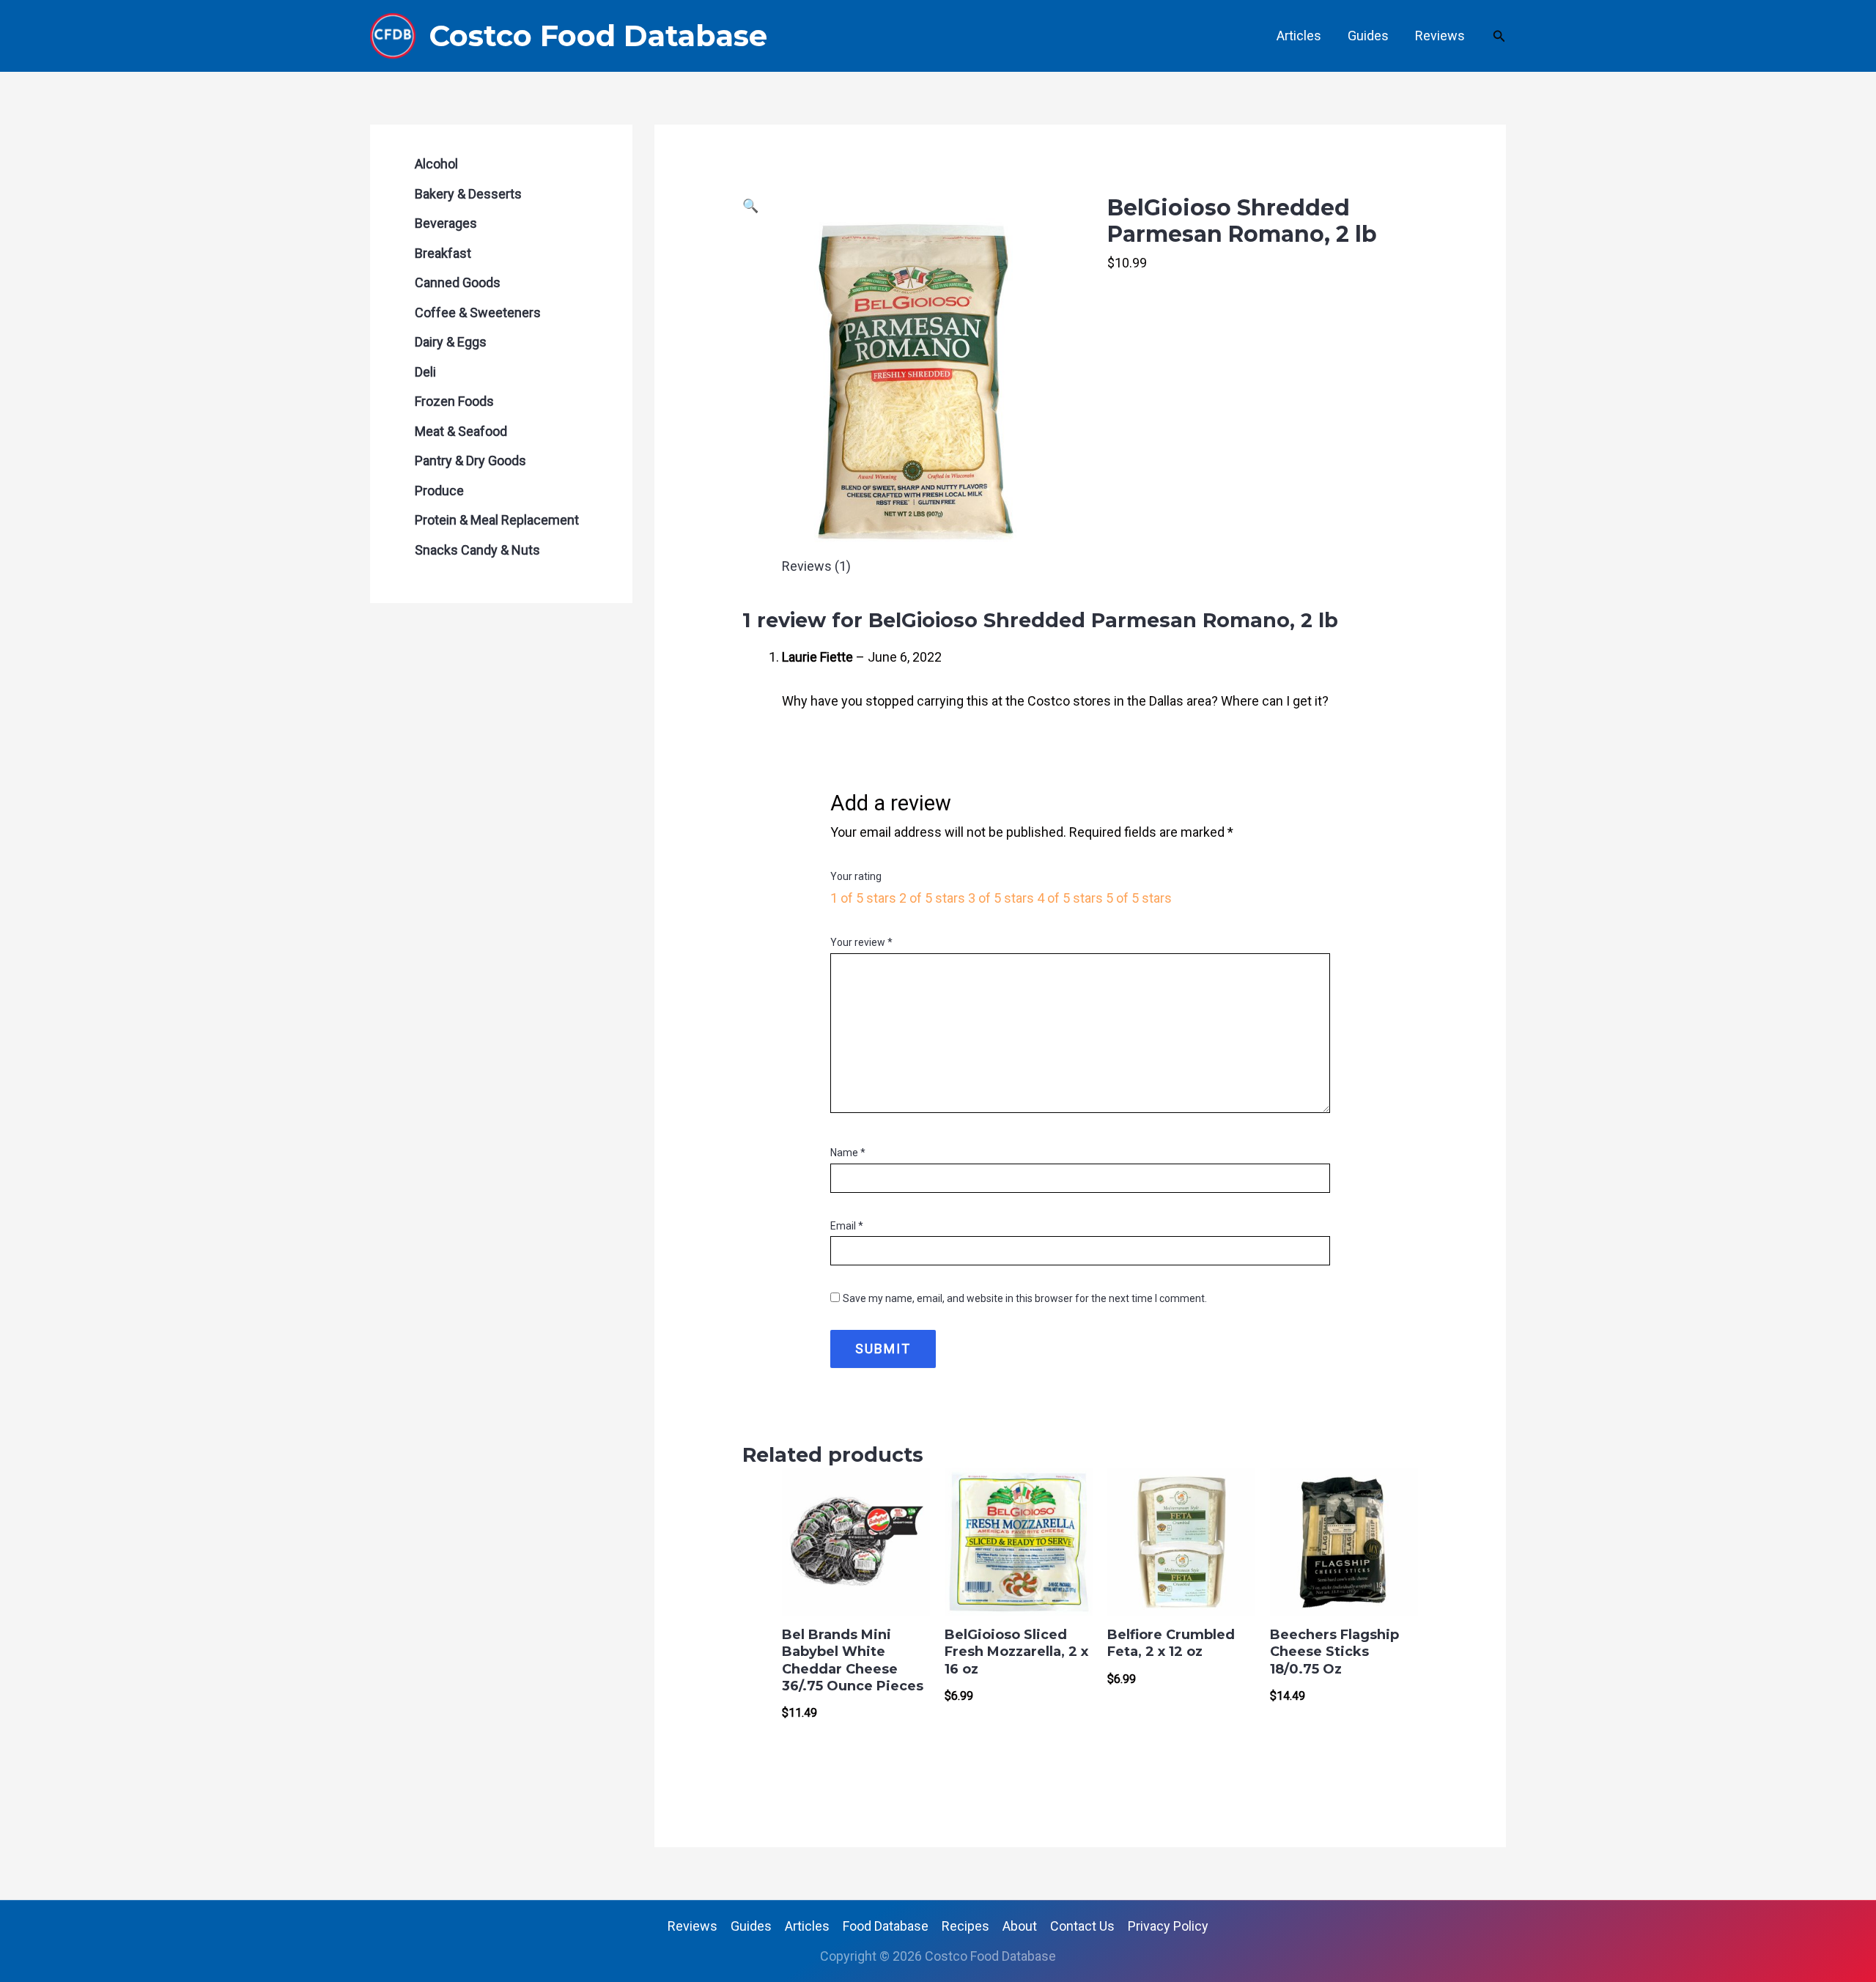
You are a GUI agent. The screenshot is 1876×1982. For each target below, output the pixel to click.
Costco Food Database (598, 36)
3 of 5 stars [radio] (1001, 898)
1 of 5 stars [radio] (863, 898)
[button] (1499, 36)
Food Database (886, 1926)
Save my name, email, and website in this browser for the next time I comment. (1025, 1298)
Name (848, 1153)
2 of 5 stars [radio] (932, 898)
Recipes (965, 1926)
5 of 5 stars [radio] (1139, 898)
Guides (1368, 36)
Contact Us (1082, 1926)
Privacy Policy (1168, 1926)
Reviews (1440, 36)
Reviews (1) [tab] (816, 566)
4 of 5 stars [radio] (1070, 898)
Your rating (856, 876)
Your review (861, 942)
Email (847, 1226)
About (1020, 1926)
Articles (1299, 36)
